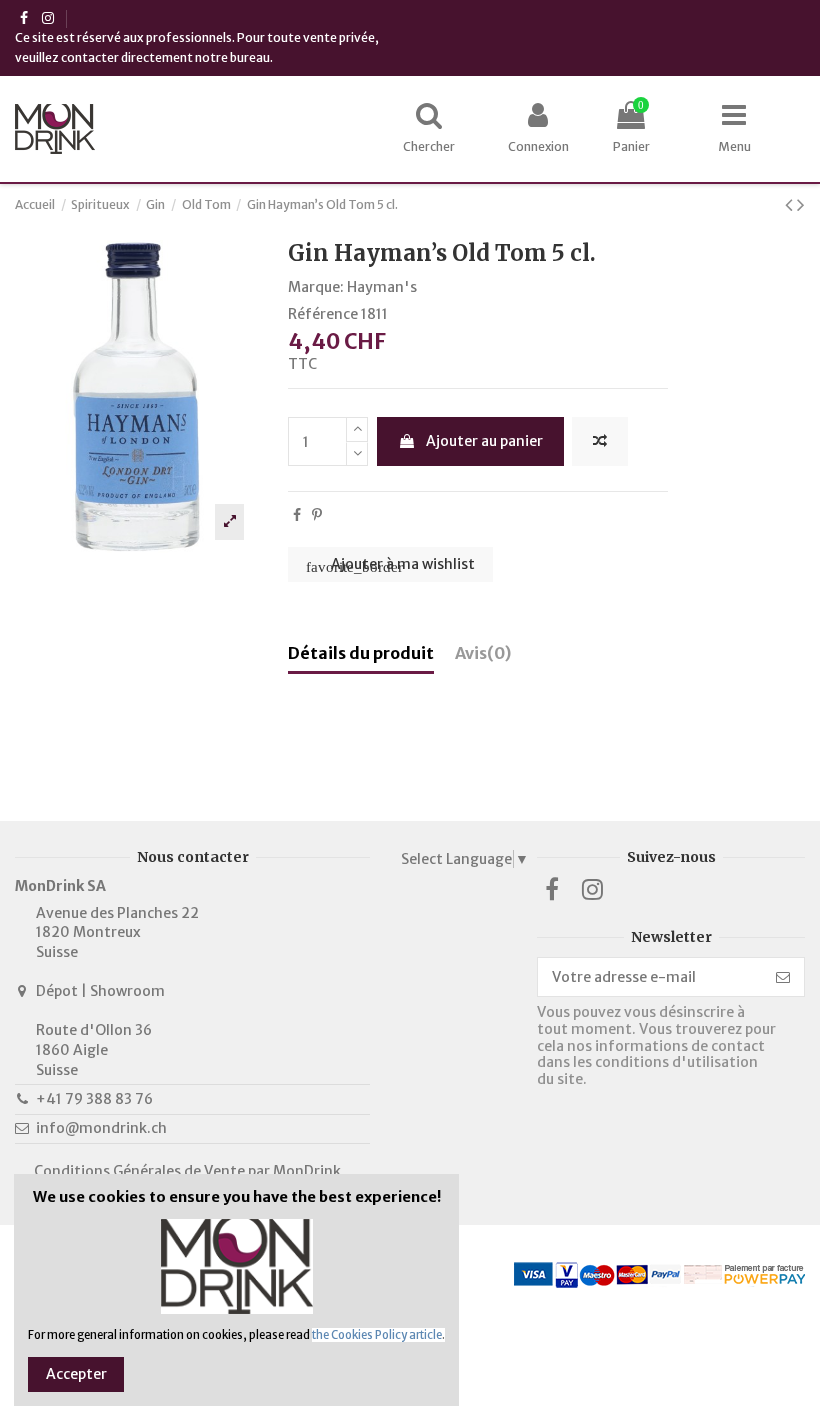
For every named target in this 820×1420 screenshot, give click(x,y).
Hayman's (382, 287)
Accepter (76, 1374)
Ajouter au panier (484, 441)
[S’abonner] (783, 977)
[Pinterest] (317, 515)
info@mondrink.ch (101, 1128)
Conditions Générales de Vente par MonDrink (187, 1171)
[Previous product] (791, 204)
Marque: (316, 287)
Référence (323, 314)
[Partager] (297, 515)
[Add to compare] (600, 441)
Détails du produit (361, 653)
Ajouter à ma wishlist (391, 565)
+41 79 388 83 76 (94, 1099)
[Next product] (801, 204)
